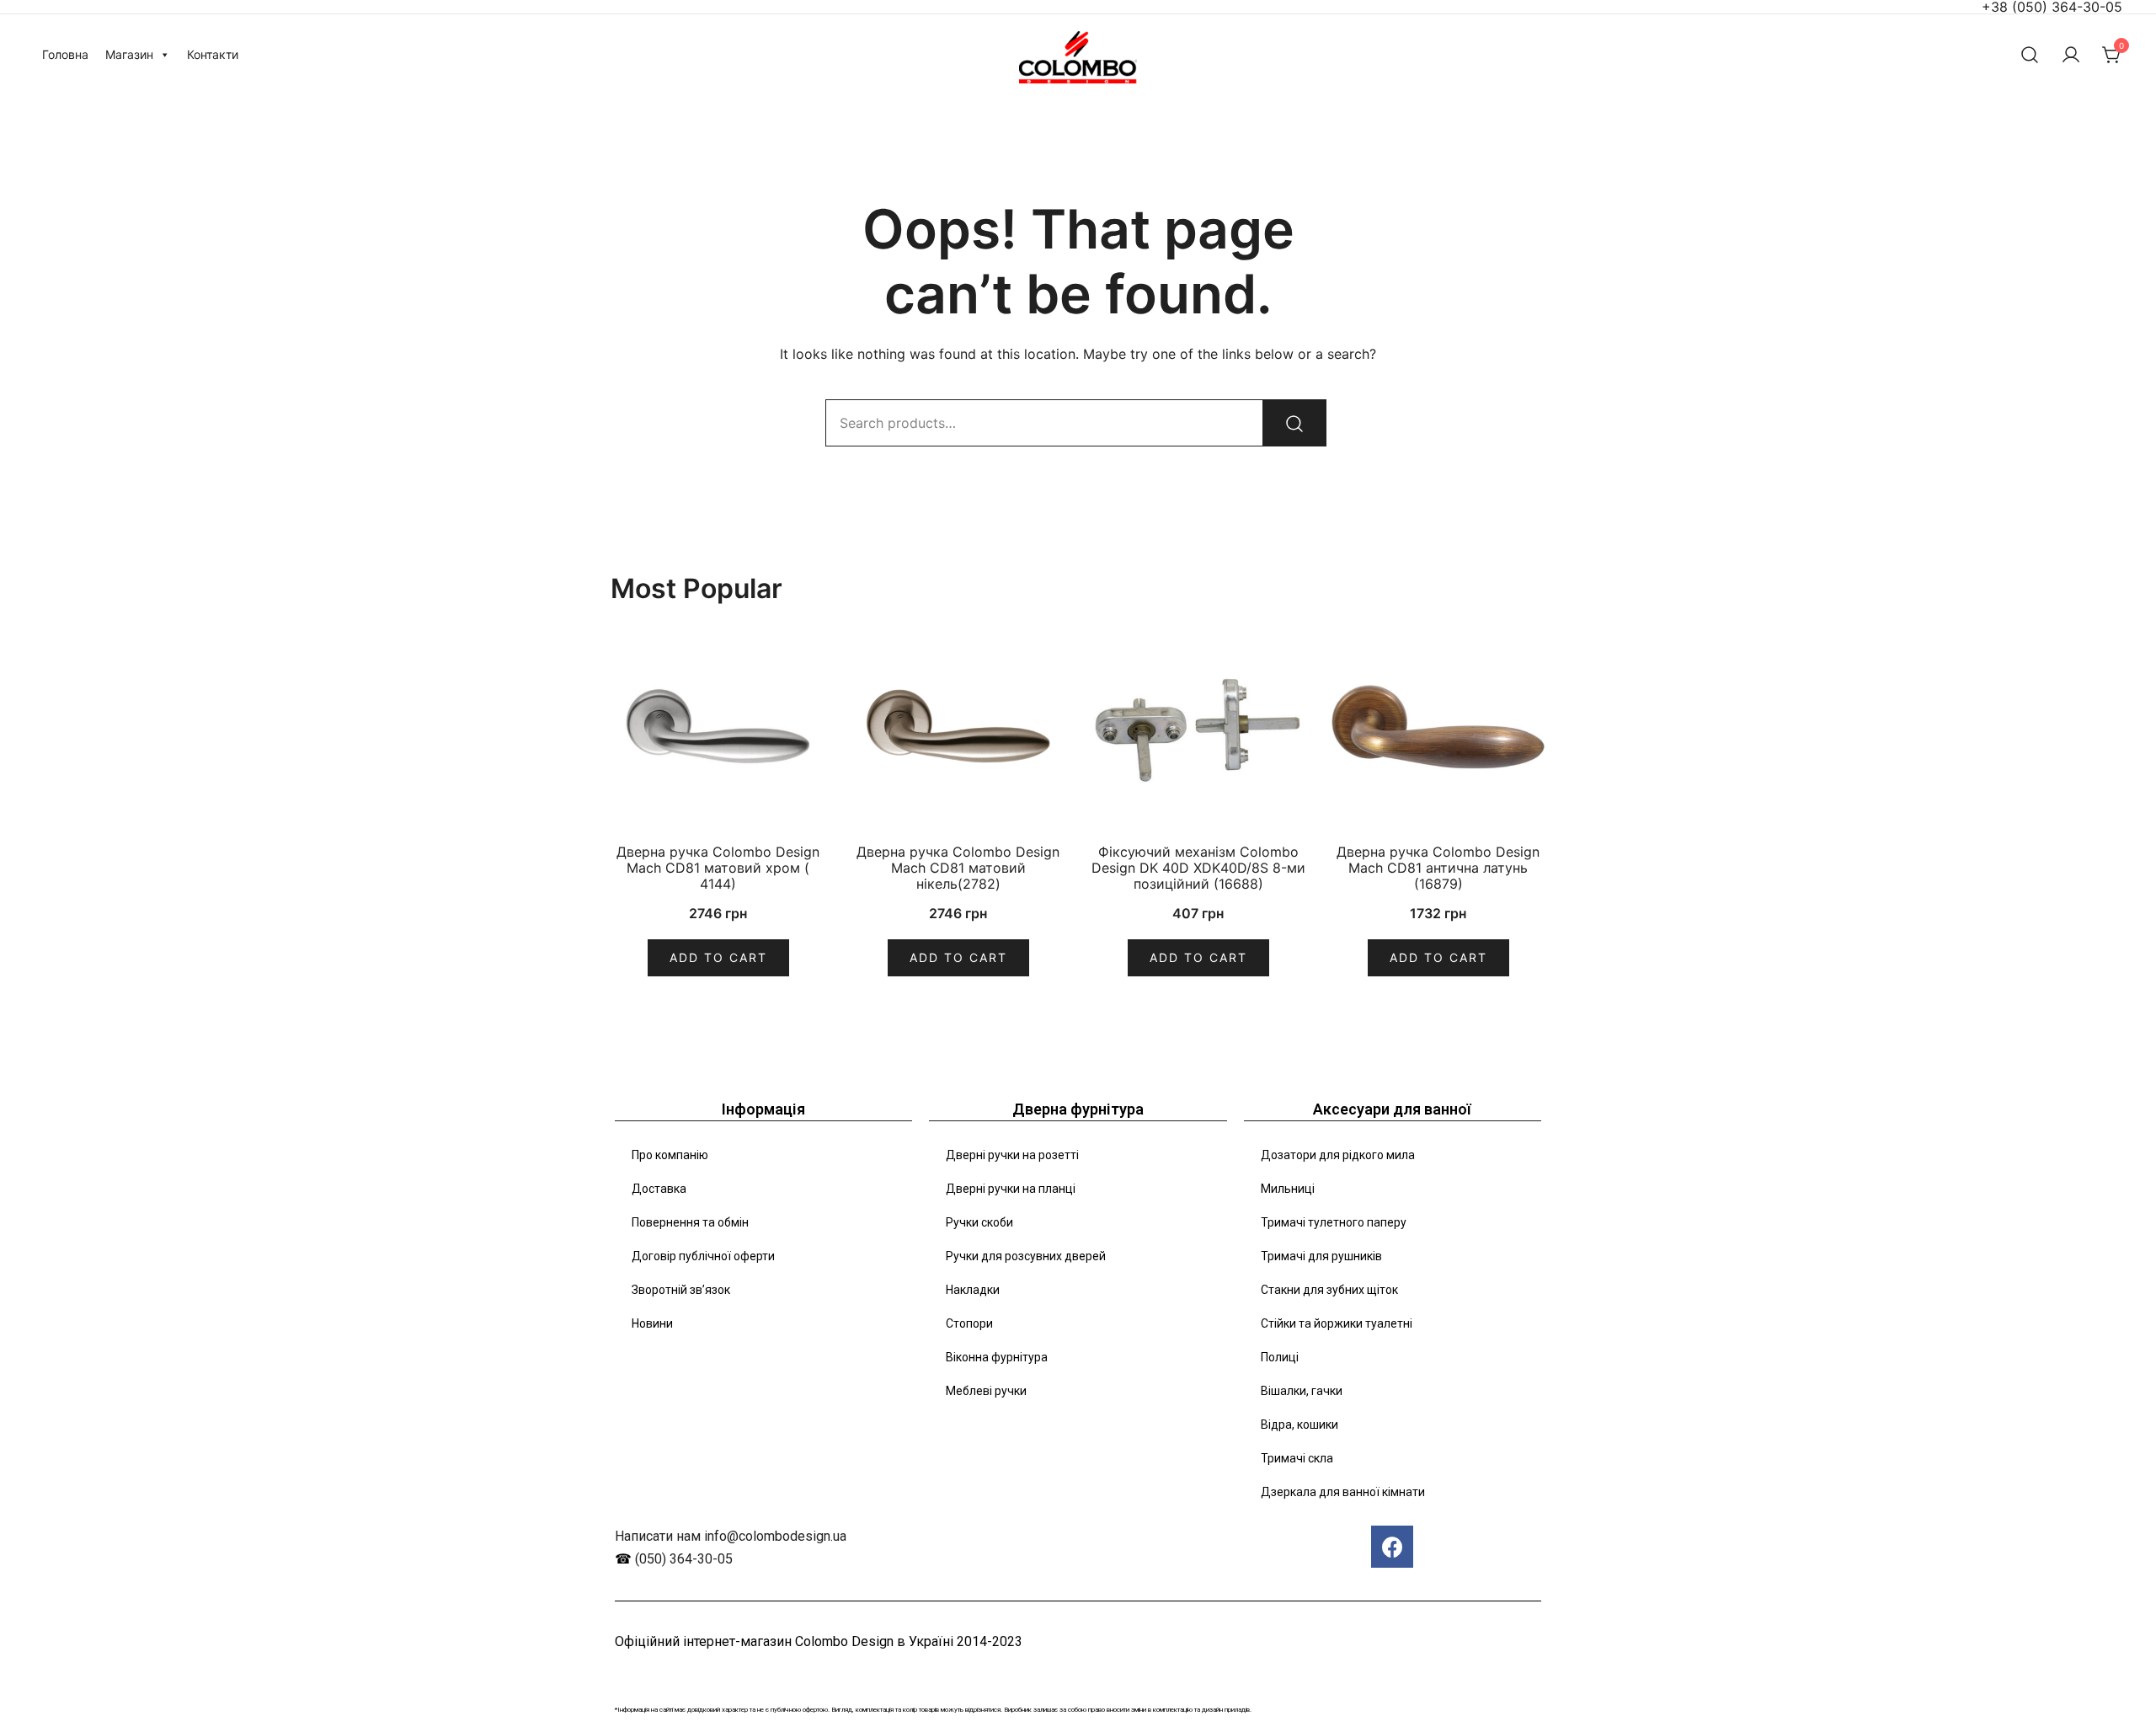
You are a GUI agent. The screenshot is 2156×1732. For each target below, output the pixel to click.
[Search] (1294, 423)
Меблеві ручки (986, 1391)
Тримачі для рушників (1321, 1256)
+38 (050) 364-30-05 (2052, 7)
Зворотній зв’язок (681, 1290)
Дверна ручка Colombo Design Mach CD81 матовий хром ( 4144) (718, 868)
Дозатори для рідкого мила (1338, 1155)
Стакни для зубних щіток (1329, 1290)
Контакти (213, 54)
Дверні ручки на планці (1011, 1189)
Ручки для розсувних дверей (1026, 1256)
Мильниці (1288, 1189)
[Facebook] (1392, 1547)
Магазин (129, 54)
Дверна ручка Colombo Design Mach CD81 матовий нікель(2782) (958, 868)
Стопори (969, 1323)
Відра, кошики (1299, 1425)
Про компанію (670, 1155)
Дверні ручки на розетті (1012, 1155)
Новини (652, 1323)
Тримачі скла (1297, 1458)
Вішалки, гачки (1302, 1391)
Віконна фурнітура (997, 1357)
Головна (65, 54)
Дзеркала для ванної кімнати (1343, 1492)
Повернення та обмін (690, 1222)
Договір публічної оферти (703, 1256)
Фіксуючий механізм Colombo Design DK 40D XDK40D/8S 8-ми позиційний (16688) (1198, 868)
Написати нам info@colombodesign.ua (731, 1536)
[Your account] (2071, 55)
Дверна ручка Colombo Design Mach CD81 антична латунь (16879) (1438, 868)
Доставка (659, 1189)
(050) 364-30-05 (684, 1559)
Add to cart (718, 957)
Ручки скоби (979, 1222)
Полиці (1280, 1357)
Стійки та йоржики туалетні (1337, 1323)
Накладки (973, 1290)
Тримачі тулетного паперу (1334, 1222)
